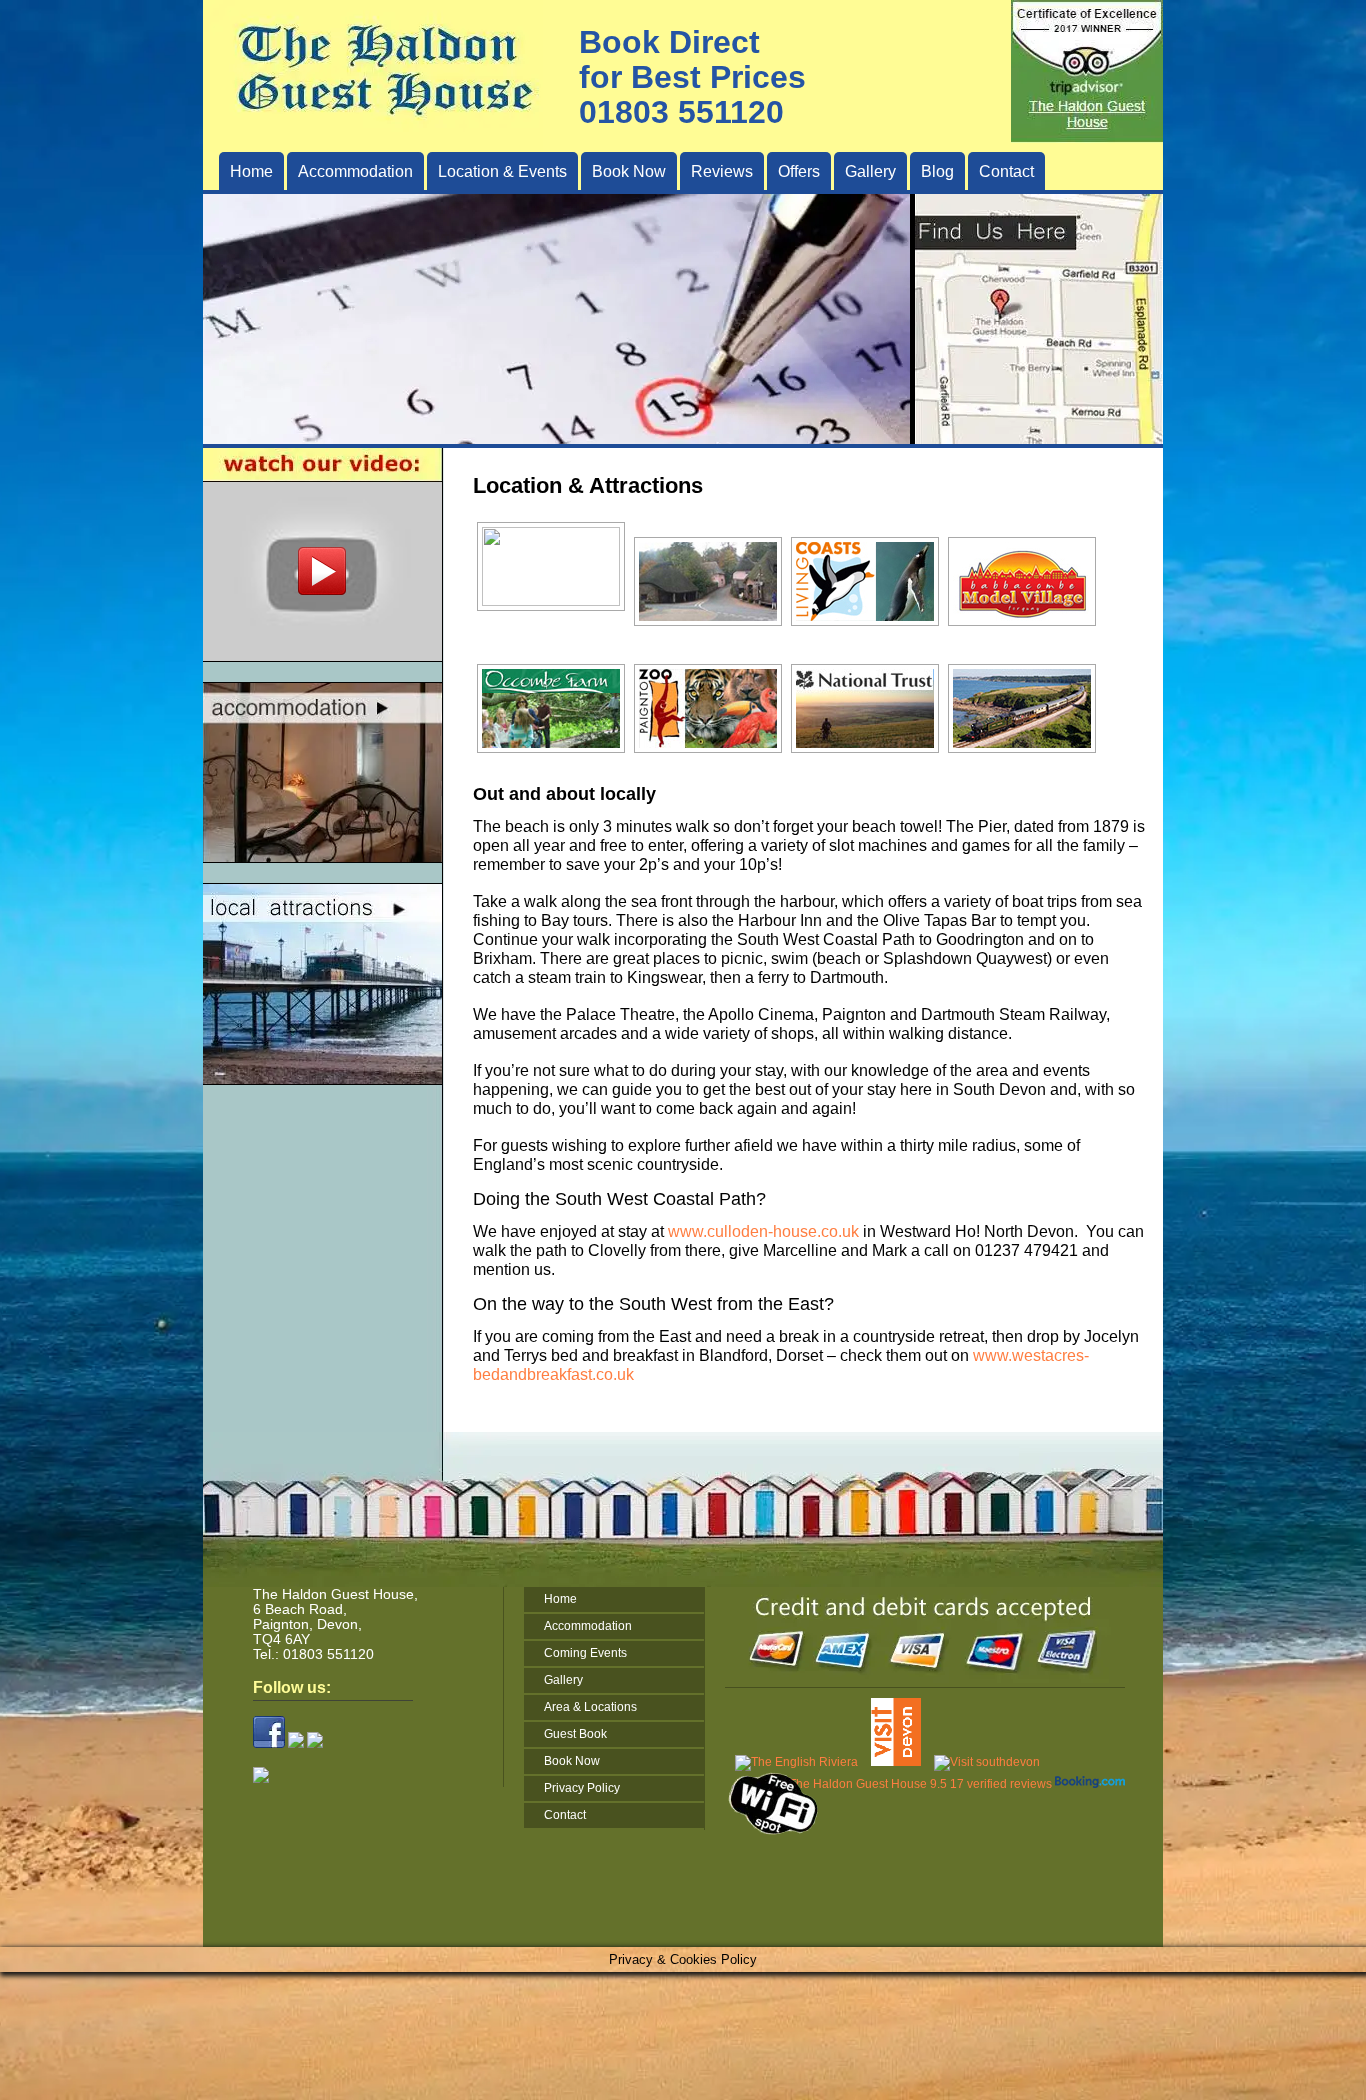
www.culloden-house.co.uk (763, 1231)
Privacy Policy (582, 1788)
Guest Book (575, 1734)
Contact (1006, 171)
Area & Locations (590, 1707)
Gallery (870, 171)
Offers (799, 171)
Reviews (722, 171)
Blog (937, 171)
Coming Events (585, 1653)
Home (251, 171)
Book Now (629, 171)
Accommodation (588, 1626)
